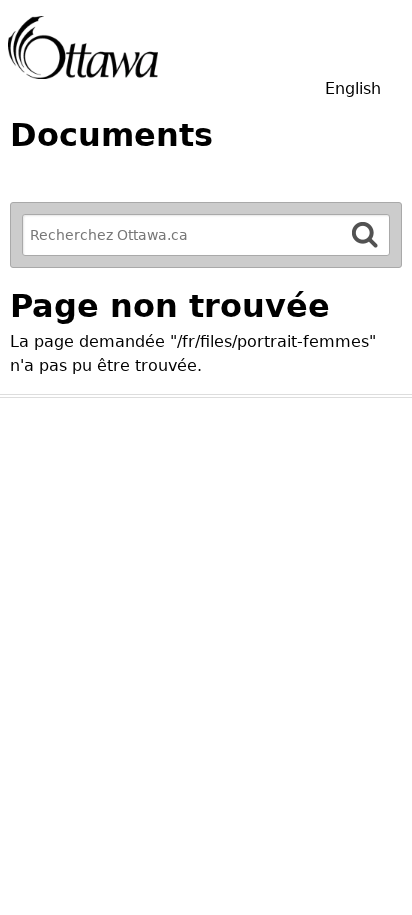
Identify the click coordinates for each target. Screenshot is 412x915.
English (353, 88)
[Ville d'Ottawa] (83, 47)
